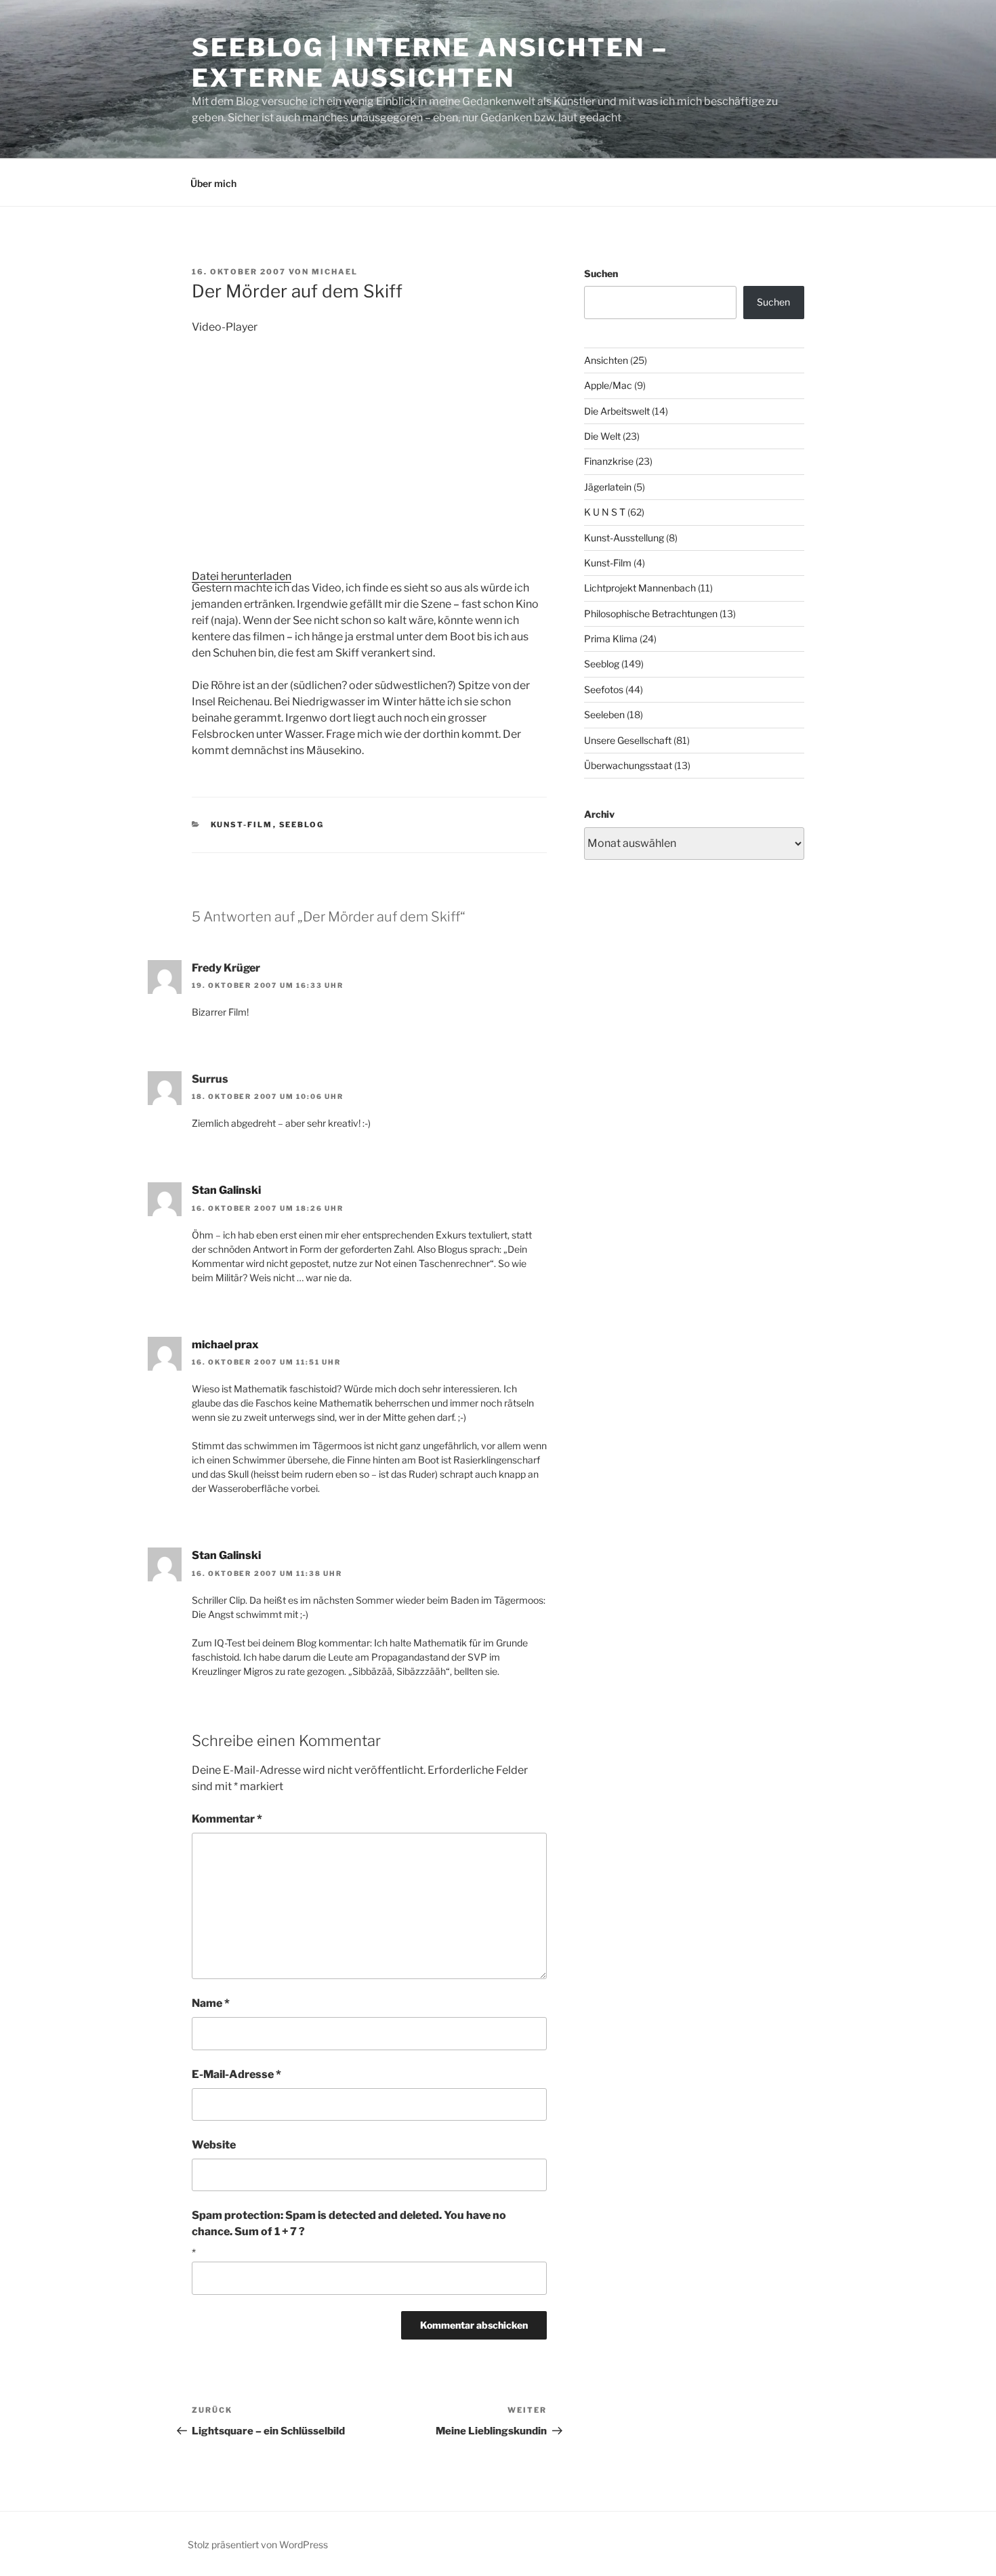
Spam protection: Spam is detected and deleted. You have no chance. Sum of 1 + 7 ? (349, 2223)
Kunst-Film (242, 825)
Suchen (601, 273)
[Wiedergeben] (213, 596)
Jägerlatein (608, 487)
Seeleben (604, 714)
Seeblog (302, 825)
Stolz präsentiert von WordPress (258, 2544)
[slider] (392, 664)
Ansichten (606, 360)
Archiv (599, 814)
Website (214, 2145)
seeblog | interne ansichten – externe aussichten (430, 63)
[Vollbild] (213, 690)
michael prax (225, 1345)
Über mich (213, 183)
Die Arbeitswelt (617, 411)
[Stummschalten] (213, 667)
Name (211, 2003)
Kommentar (227, 1819)
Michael (335, 272)
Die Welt (602, 436)
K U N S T (605, 512)
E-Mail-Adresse (236, 2074)
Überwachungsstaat (628, 765)
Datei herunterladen (242, 576)
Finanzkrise (609, 461)
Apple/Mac (608, 385)
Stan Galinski (226, 1190)
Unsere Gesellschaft (628, 740)
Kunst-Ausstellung (624, 538)
